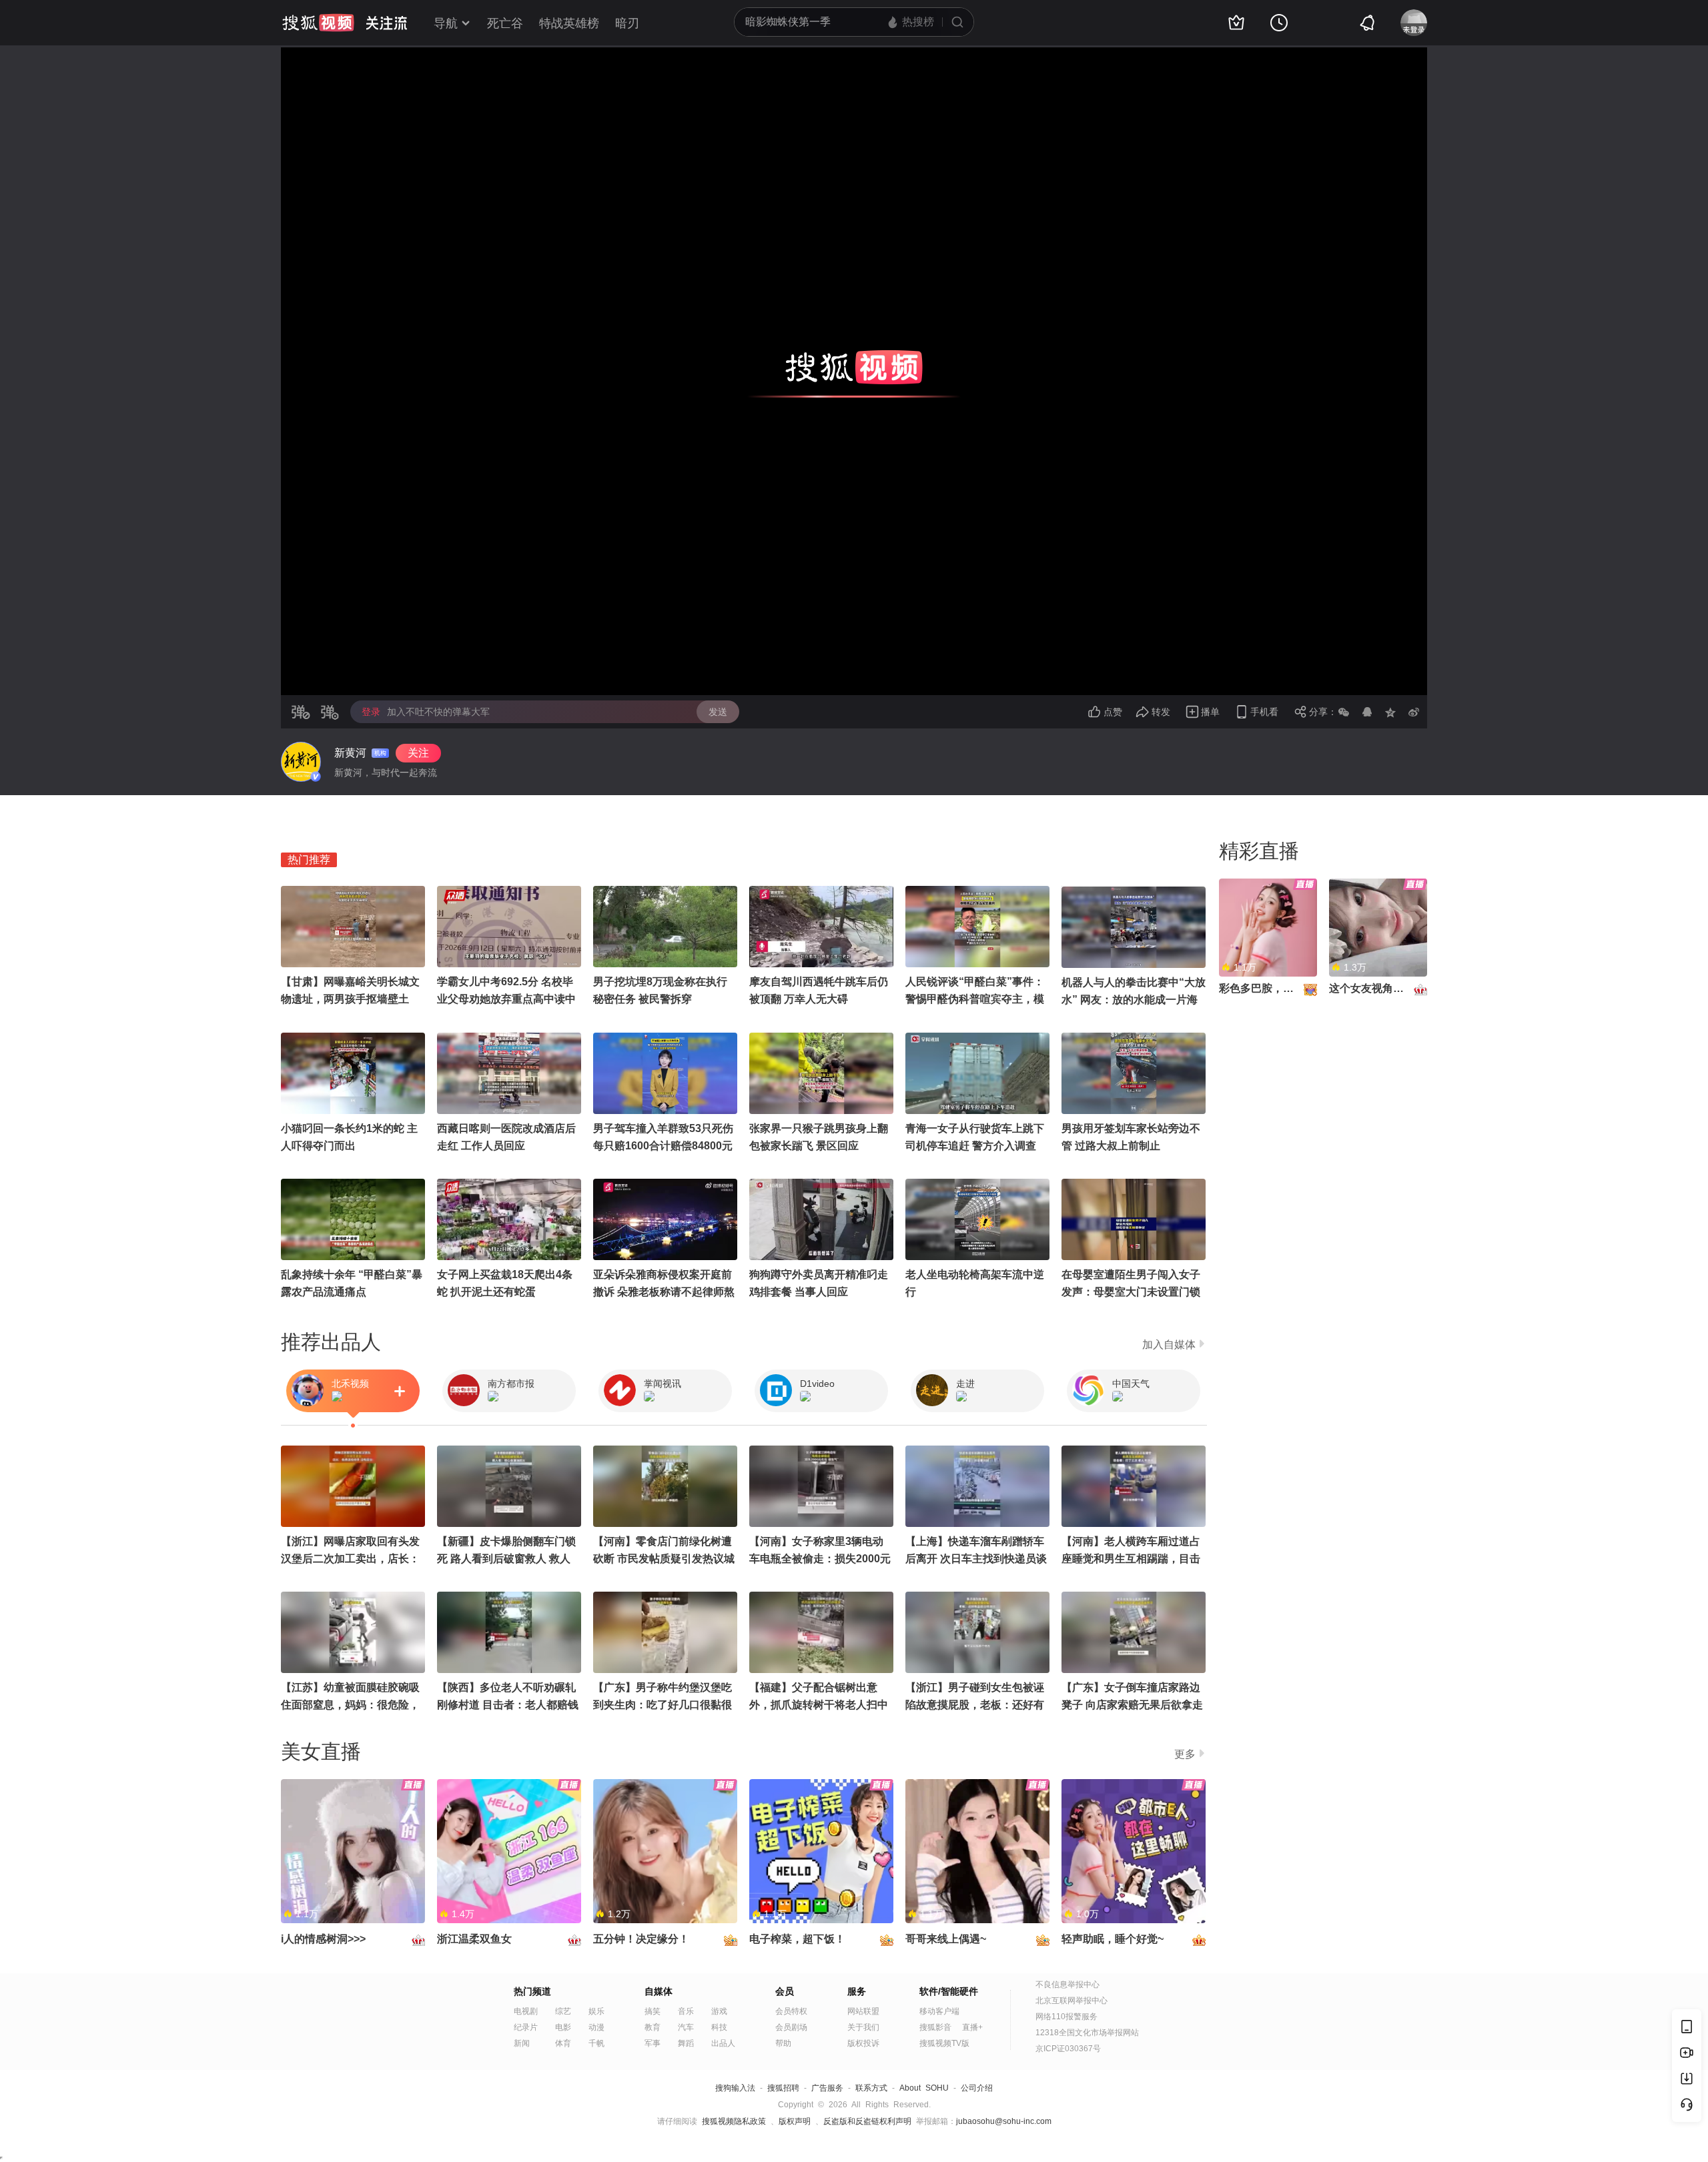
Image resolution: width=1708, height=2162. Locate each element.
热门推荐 (309, 860)
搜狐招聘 (783, 2088)
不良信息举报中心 (1067, 1985)
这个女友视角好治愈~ (1380, 988)
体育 (563, 2043)
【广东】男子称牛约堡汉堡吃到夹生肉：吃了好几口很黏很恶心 (663, 1705)
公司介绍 (977, 2088)
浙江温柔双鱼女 (474, 1939)
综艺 (563, 2011)
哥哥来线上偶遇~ (946, 1939)
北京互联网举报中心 (1072, 2001)
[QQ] (1367, 712)
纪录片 (526, 2027)
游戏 (719, 2011)
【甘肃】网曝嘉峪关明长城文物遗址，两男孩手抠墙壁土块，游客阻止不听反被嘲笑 (350, 999)
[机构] (301, 762)
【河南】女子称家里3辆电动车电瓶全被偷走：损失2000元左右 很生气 (820, 1559)
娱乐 (596, 2011)
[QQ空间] (1390, 712)
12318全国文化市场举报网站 (1087, 2033)
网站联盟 (863, 2011)
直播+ (972, 2027)
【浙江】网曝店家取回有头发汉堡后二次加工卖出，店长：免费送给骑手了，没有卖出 (350, 1559)
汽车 (686, 2027)
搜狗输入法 (735, 2088)
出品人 (723, 2043)
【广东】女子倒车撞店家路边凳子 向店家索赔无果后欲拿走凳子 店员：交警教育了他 (1132, 1705)
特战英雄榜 (569, 23)
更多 (1185, 1754)
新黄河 (350, 753)
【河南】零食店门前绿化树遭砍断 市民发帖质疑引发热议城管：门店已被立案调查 (664, 1559)
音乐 (686, 2011)
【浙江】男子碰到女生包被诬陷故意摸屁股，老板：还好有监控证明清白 (975, 1705)
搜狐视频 (318, 23)
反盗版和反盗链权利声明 (867, 2121)
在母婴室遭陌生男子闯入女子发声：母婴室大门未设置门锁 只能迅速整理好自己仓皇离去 (1131, 1292)
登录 (371, 712)
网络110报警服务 (1066, 2017)
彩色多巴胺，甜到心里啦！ (1283, 988)
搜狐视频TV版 (944, 2043)
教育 (653, 2027)
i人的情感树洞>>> (323, 1939)
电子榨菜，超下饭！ (797, 1939)
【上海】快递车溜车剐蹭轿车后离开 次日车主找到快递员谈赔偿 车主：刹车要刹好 (976, 1559)
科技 (719, 2027)
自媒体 (659, 1991)
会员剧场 (791, 2027)
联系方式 (871, 2088)
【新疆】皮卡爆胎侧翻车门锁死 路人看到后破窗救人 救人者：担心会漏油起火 (506, 1559)
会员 (785, 1991)
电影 (563, 2027)
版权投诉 (863, 2043)
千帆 (596, 2043)
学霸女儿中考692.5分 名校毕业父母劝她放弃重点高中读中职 (506, 999)
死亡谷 (505, 23)
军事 (653, 2043)
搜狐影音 (935, 2027)
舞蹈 (686, 2043)
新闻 (522, 2043)
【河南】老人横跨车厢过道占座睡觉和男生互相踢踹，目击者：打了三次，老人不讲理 (1131, 1559)
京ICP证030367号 (1068, 2049)
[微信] (1344, 712)
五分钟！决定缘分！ (641, 1939)
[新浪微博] (1414, 712)
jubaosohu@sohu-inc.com (1004, 2121)
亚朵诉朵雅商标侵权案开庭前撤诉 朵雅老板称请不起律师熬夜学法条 (664, 1292)
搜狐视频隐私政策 (734, 2121)
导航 (446, 23)
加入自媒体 (1169, 1344)
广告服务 (827, 2088)
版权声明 (795, 2121)
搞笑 (653, 2011)
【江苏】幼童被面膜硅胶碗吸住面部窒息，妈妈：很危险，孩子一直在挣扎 (350, 1705)
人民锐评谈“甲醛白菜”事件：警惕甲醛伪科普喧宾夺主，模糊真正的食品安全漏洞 (975, 999)
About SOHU (924, 2088)
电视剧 (526, 2011)
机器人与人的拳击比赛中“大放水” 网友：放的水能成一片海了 (1134, 1000)
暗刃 (627, 23)
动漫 (596, 2027)
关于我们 (863, 2027)
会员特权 (791, 2011)
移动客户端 (939, 2011)
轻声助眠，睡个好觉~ (1113, 1939)
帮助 (783, 2043)
